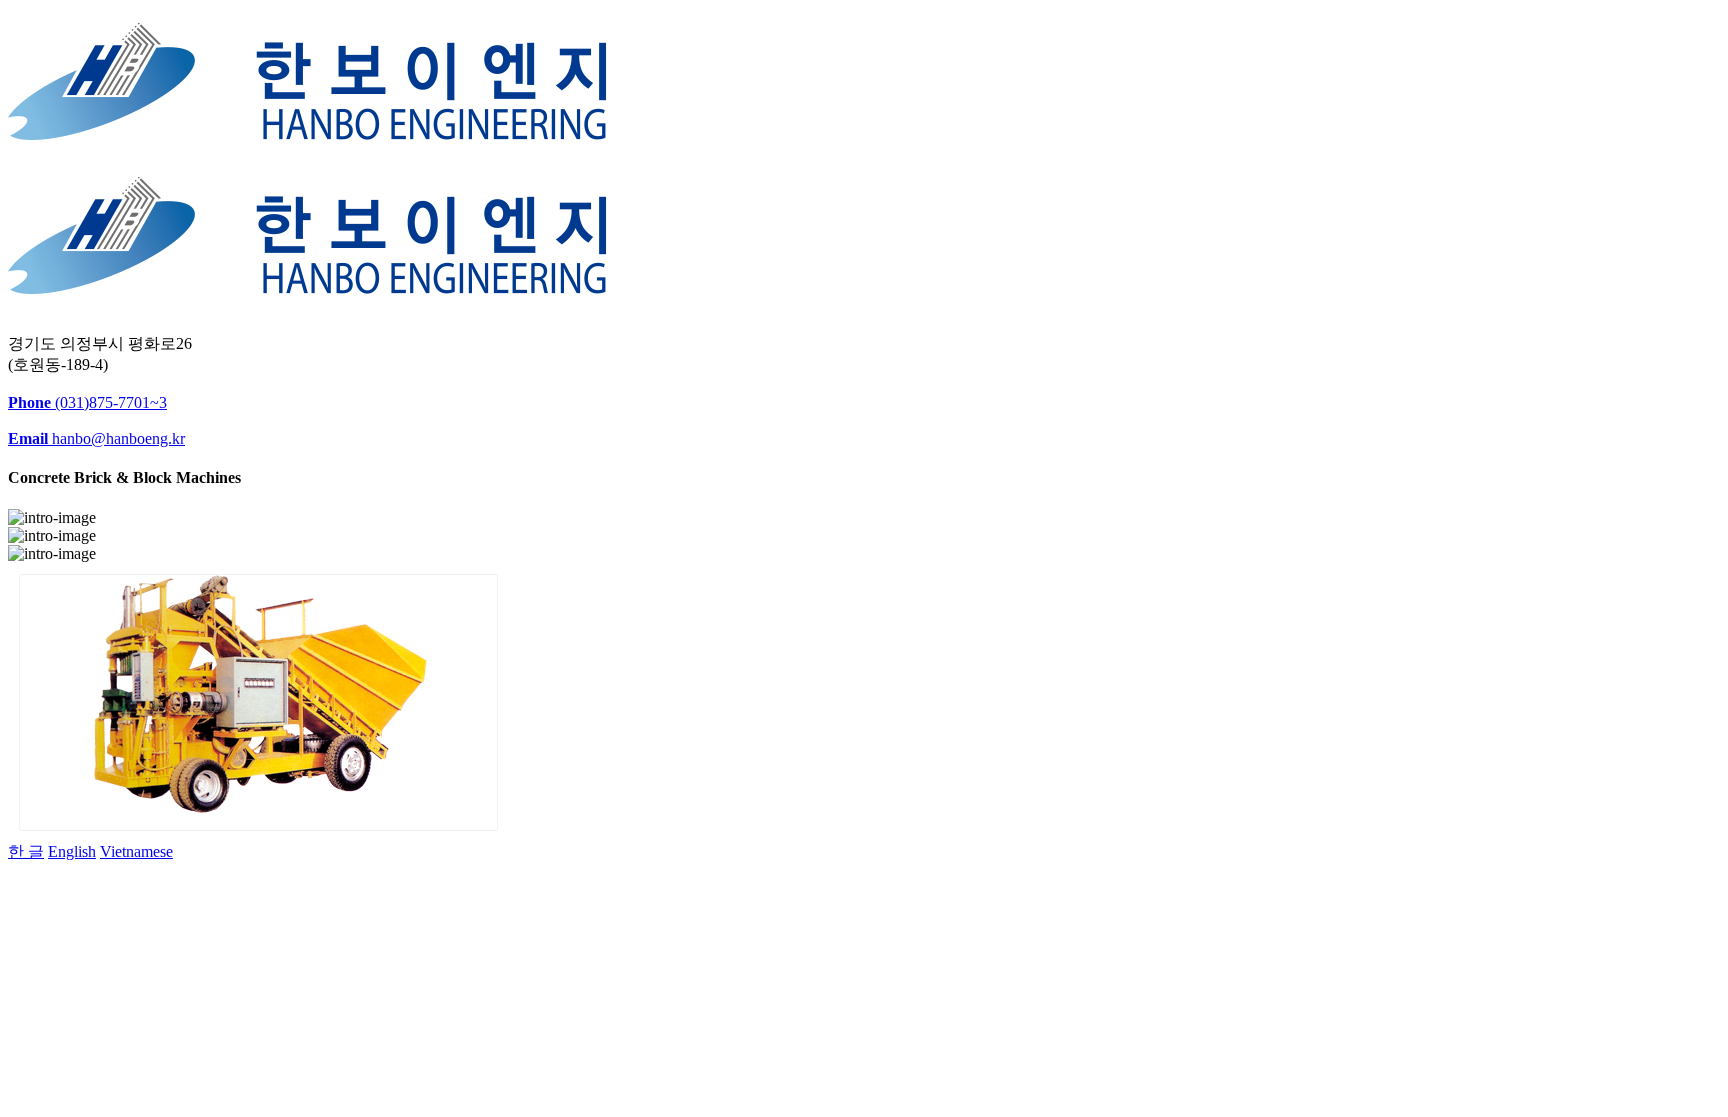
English (72, 851)
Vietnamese (136, 851)
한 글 (26, 851)
